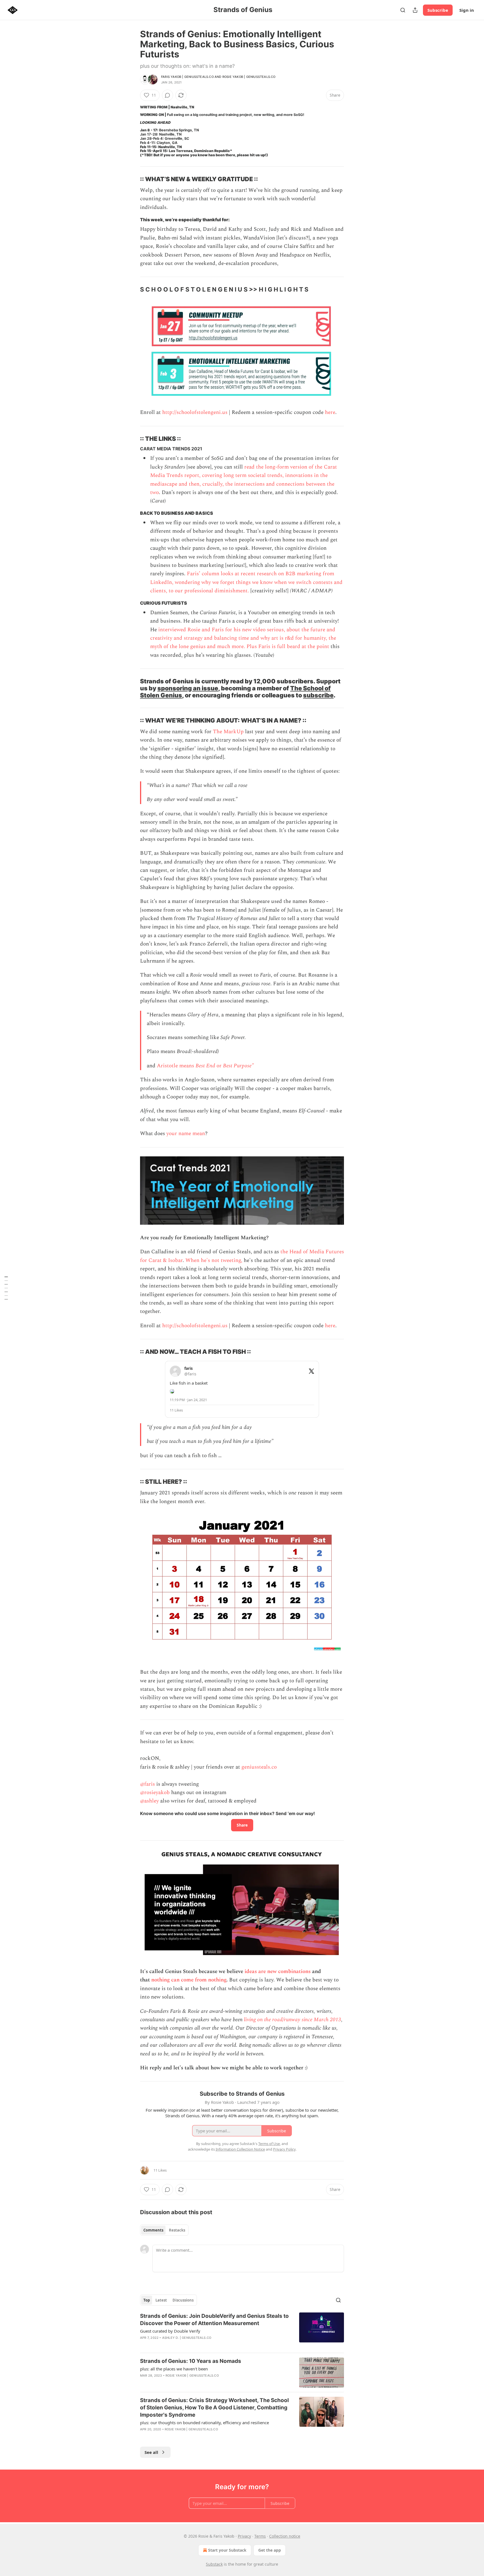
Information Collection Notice (240, 2149)
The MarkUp (228, 732)
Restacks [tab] (177, 2230)
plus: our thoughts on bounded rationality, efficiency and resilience (204, 2423)
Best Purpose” (238, 1066)
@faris (147, 1784)
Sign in (467, 10)
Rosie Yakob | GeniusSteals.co (249, 77)
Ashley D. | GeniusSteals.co (187, 2338)
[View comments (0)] (167, 95)
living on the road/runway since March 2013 (293, 2020)
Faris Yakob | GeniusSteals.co (187, 77)
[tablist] (164, 2230)
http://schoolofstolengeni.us (195, 412)
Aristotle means (176, 1066)
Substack (214, 2564)
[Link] (132, 179)
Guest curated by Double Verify (170, 2331)
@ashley (149, 1801)
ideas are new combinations (278, 1971)
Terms (260, 2536)
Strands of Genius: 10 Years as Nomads (191, 2361)
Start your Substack (227, 2550)
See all (151, 2452)
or (220, 1066)
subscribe (318, 695)
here (330, 412)
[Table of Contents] (6, 1288)
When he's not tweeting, (214, 1260)
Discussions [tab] (183, 2300)
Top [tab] (147, 2300)
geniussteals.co (259, 1767)
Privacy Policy (284, 2149)
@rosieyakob (155, 1793)
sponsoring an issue (188, 688)
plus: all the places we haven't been (174, 2369)
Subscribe (438, 10)
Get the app (270, 2550)
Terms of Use (269, 2144)
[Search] (403, 10)
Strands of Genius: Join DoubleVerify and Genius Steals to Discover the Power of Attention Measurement (214, 2320)
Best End (206, 1066)
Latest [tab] (161, 2300)
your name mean (186, 1134)
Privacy (244, 2536)
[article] (242, 2330)
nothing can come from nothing (189, 1980)
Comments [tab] (153, 2230)
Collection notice (285, 2536)
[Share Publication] (415, 10)
